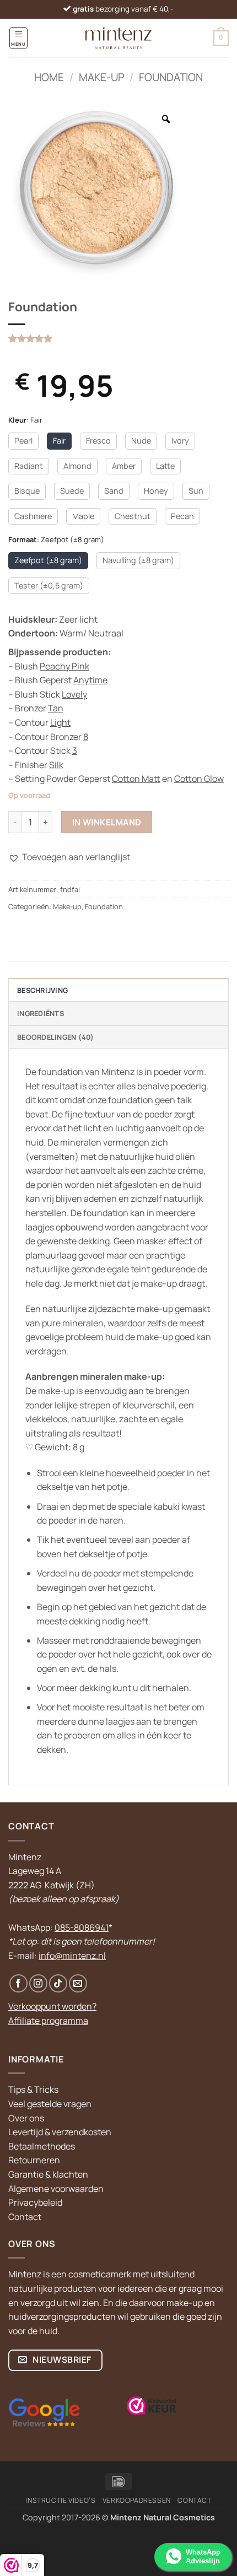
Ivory (180, 441)
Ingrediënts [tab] (41, 1013)
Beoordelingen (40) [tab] (56, 1037)
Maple (83, 516)
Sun (196, 491)
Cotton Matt (136, 779)
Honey (156, 491)
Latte (165, 466)
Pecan (182, 516)
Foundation (171, 77)
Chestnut (133, 516)
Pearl (23, 441)
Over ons (26, 2118)
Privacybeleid (35, 2202)
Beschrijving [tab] (42, 990)
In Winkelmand (107, 822)
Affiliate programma (48, 2021)
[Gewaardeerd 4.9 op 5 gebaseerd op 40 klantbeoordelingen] (118, 338)
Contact (25, 2217)
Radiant (29, 466)
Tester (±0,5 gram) (49, 585)
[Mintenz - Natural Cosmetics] (119, 38)
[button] (18, 38)
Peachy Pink (64, 666)
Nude (141, 441)
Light (60, 722)
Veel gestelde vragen (50, 2104)
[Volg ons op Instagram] (38, 1983)
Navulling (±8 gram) (138, 560)
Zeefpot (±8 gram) (48, 560)
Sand (114, 491)
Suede (72, 491)
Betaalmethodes (42, 2146)
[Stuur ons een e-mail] (78, 1983)
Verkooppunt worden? (52, 2006)
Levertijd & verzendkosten (60, 2132)
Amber (124, 466)
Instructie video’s (60, 2500)
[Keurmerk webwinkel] (152, 2406)
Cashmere (33, 516)
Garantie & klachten (48, 2174)
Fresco (98, 441)
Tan (56, 708)
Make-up (102, 77)
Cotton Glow (199, 779)
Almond (77, 466)
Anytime (90, 680)
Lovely (74, 694)
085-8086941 (82, 1927)
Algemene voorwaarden (56, 2189)
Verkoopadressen (137, 2500)
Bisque (27, 491)
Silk (56, 765)
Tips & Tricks (33, 2089)
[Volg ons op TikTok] (58, 1983)
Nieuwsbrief (61, 2359)
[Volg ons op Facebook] (18, 1983)
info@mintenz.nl (72, 1956)
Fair (59, 441)
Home (49, 77)
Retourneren (34, 2160)
